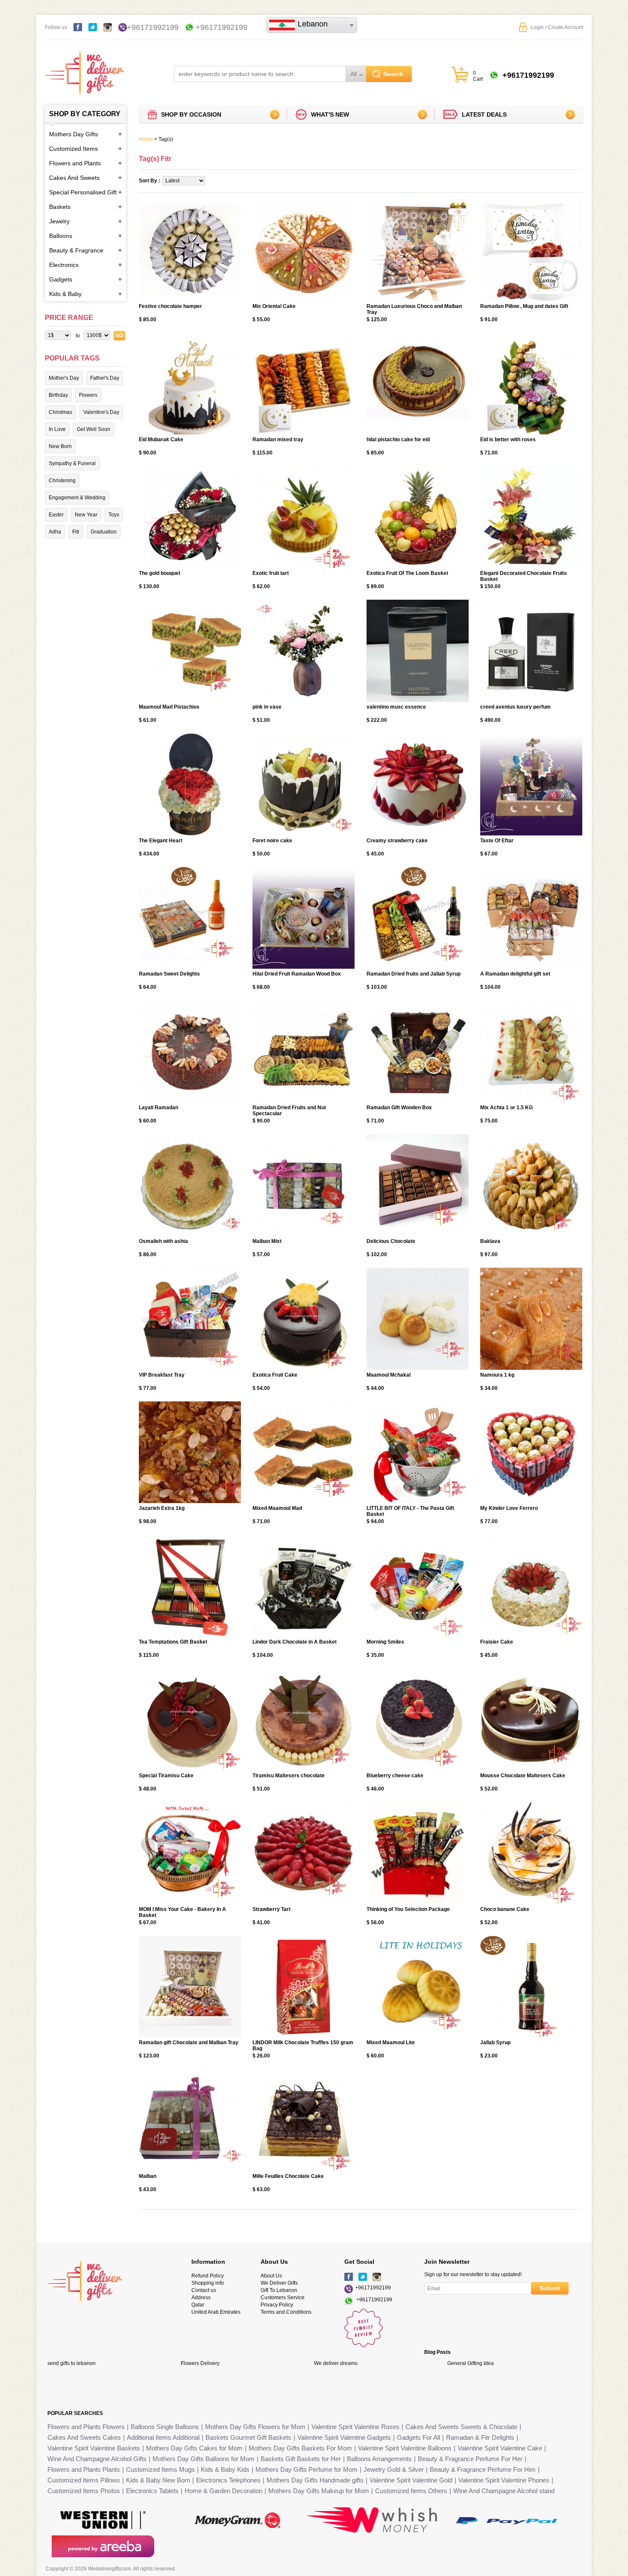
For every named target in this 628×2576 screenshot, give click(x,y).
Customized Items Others (411, 2491)
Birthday (58, 395)
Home (146, 139)
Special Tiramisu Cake (166, 1776)
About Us (271, 2276)
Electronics (64, 265)
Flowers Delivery (200, 2363)
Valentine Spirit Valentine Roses (355, 2427)
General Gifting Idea (471, 2363)
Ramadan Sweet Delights (169, 974)
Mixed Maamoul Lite (391, 2043)
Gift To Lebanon (279, 2290)
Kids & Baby (65, 294)
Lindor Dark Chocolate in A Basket (295, 1642)
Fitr (76, 532)
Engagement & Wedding (77, 498)
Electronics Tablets (152, 2491)
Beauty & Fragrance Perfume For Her (470, 2459)
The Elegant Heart (161, 841)
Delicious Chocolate (391, 1241)
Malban (148, 2176)
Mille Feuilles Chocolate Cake (288, 2176)
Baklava (490, 1241)
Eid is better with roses (508, 440)
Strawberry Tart (271, 1909)
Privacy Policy (277, 2305)
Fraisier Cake (497, 1642)
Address (201, 2298)
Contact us (204, 2290)
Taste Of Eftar (497, 841)
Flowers (88, 395)
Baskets (60, 207)
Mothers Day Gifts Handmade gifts (315, 2480)
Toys (114, 515)
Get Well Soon (94, 429)
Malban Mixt (267, 1241)
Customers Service (283, 2298)
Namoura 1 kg (497, 1375)
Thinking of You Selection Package (408, 1909)
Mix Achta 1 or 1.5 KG (506, 1108)
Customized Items (73, 149)
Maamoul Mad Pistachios (169, 707)
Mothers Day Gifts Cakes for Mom (194, 2448)
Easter (56, 515)
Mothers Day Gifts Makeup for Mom (319, 2491)
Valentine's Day (101, 412)
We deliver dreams (336, 2363)
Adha (55, 532)
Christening (62, 481)
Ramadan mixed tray (278, 440)
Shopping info (208, 2283)
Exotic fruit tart (271, 573)
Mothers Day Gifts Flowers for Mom (255, 2427)
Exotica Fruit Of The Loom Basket (407, 573)
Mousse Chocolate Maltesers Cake (523, 1776)
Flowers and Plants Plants (84, 2469)
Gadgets (61, 279)
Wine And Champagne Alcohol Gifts (97, 2459)
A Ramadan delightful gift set (515, 974)
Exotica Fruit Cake (275, 1375)
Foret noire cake (272, 841)
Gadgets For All (418, 2437)
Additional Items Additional (163, 2437)
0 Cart (478, 76)
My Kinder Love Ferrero (509, 1508)
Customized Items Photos (84, 2491)
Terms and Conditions (286, 2312)
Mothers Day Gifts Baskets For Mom (300, 2448)
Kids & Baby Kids (225, 2469)
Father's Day (105, 378)
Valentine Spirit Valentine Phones (504, 2480)
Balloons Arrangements (379, 2459)
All (354, 74)
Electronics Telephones (228, 2480)
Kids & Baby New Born (158, 2480)
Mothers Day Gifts (73, 134)
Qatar (198, 2305)
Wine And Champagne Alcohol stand (504, 2491)
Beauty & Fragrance (76, 250)
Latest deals (484, 114)
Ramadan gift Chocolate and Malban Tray (189, 2043)
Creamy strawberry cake (397, 841)
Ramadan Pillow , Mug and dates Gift (524, 306)
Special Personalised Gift (83, 192)
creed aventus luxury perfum (515, 707)
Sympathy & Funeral (72, 463)
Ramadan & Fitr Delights (480, 2437)
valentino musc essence (396, 707)
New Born (60, 446)
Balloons (61, 236)
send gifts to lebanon (72, 2363)
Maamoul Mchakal (389, 1375)
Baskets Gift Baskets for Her (301, 2459)
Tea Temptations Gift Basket (173, 1642)
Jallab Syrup (495, 2043)
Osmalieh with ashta (163, 1241)
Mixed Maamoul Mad (277, 1508)
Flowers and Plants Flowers (86, 2427)
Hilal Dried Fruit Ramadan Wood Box (297, 974)
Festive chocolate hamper (170, 306)
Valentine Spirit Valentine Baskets (94, 2448)
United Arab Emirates (216, 2312)
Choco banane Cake (505, 1909)
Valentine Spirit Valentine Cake (500, 2448)
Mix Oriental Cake (274, 306)
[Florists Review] (364, 2345)
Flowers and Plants (75, 163)
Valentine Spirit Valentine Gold (411, 2480)
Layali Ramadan (158, 1108)
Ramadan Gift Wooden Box (399, 1108)
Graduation (104, 532)
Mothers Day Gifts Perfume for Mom (307, 2469)
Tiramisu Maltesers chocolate (289, 1776)
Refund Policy (208, 2276)
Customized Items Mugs (160, 2469)
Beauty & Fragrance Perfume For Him (483, 2469)
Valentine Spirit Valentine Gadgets (344, 2437)
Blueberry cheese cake (395, 1776)
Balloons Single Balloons (165, 2427)
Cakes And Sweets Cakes (84, 2437)
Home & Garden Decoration (223, 2491)
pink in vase (267, 707)
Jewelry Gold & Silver (394, 2469)
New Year (86, 515)
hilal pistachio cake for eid (398, 440)
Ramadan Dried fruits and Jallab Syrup (414, 974)
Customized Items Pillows (84, 2480)
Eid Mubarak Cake (161, 440)
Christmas (60, 412)
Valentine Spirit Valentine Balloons (405, 2448)
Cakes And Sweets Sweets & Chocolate (461, 2427)
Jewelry (59, 221)
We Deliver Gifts (279, 2283)
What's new (330, 114)
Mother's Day (64, 378)
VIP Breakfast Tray (162, 1375)
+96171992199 (153, 27)
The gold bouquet (160, 573)
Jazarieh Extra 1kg (162, 1508)
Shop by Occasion (191, 114)
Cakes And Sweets (74, 178)
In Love (57, 429)
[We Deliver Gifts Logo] (84, 69)
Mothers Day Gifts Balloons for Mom (204, 2459)
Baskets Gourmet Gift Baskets (248, 2437)
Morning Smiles (385, 1642)
